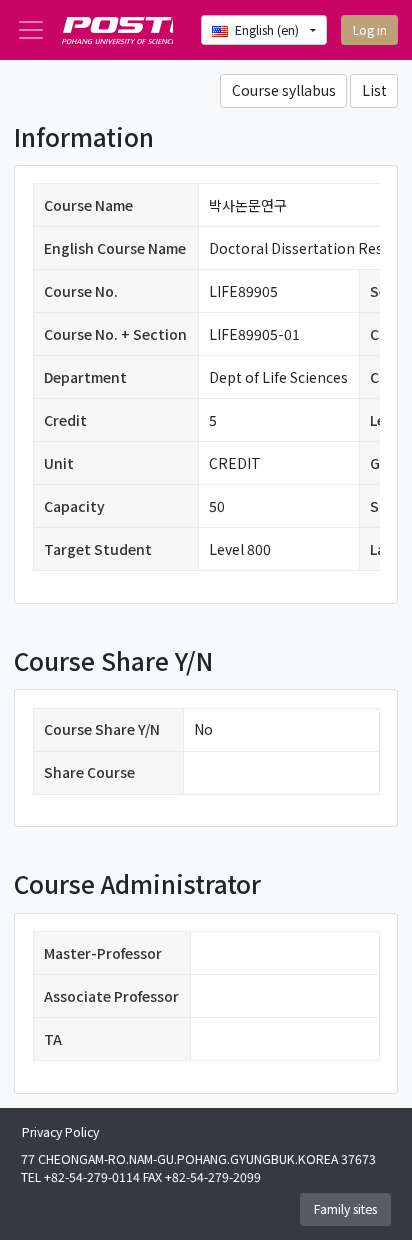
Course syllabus (284, 90)
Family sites (345, 1209)
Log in (370, 30)
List (374, 90)
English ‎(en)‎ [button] (268, 30)
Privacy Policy (60, 1132)
